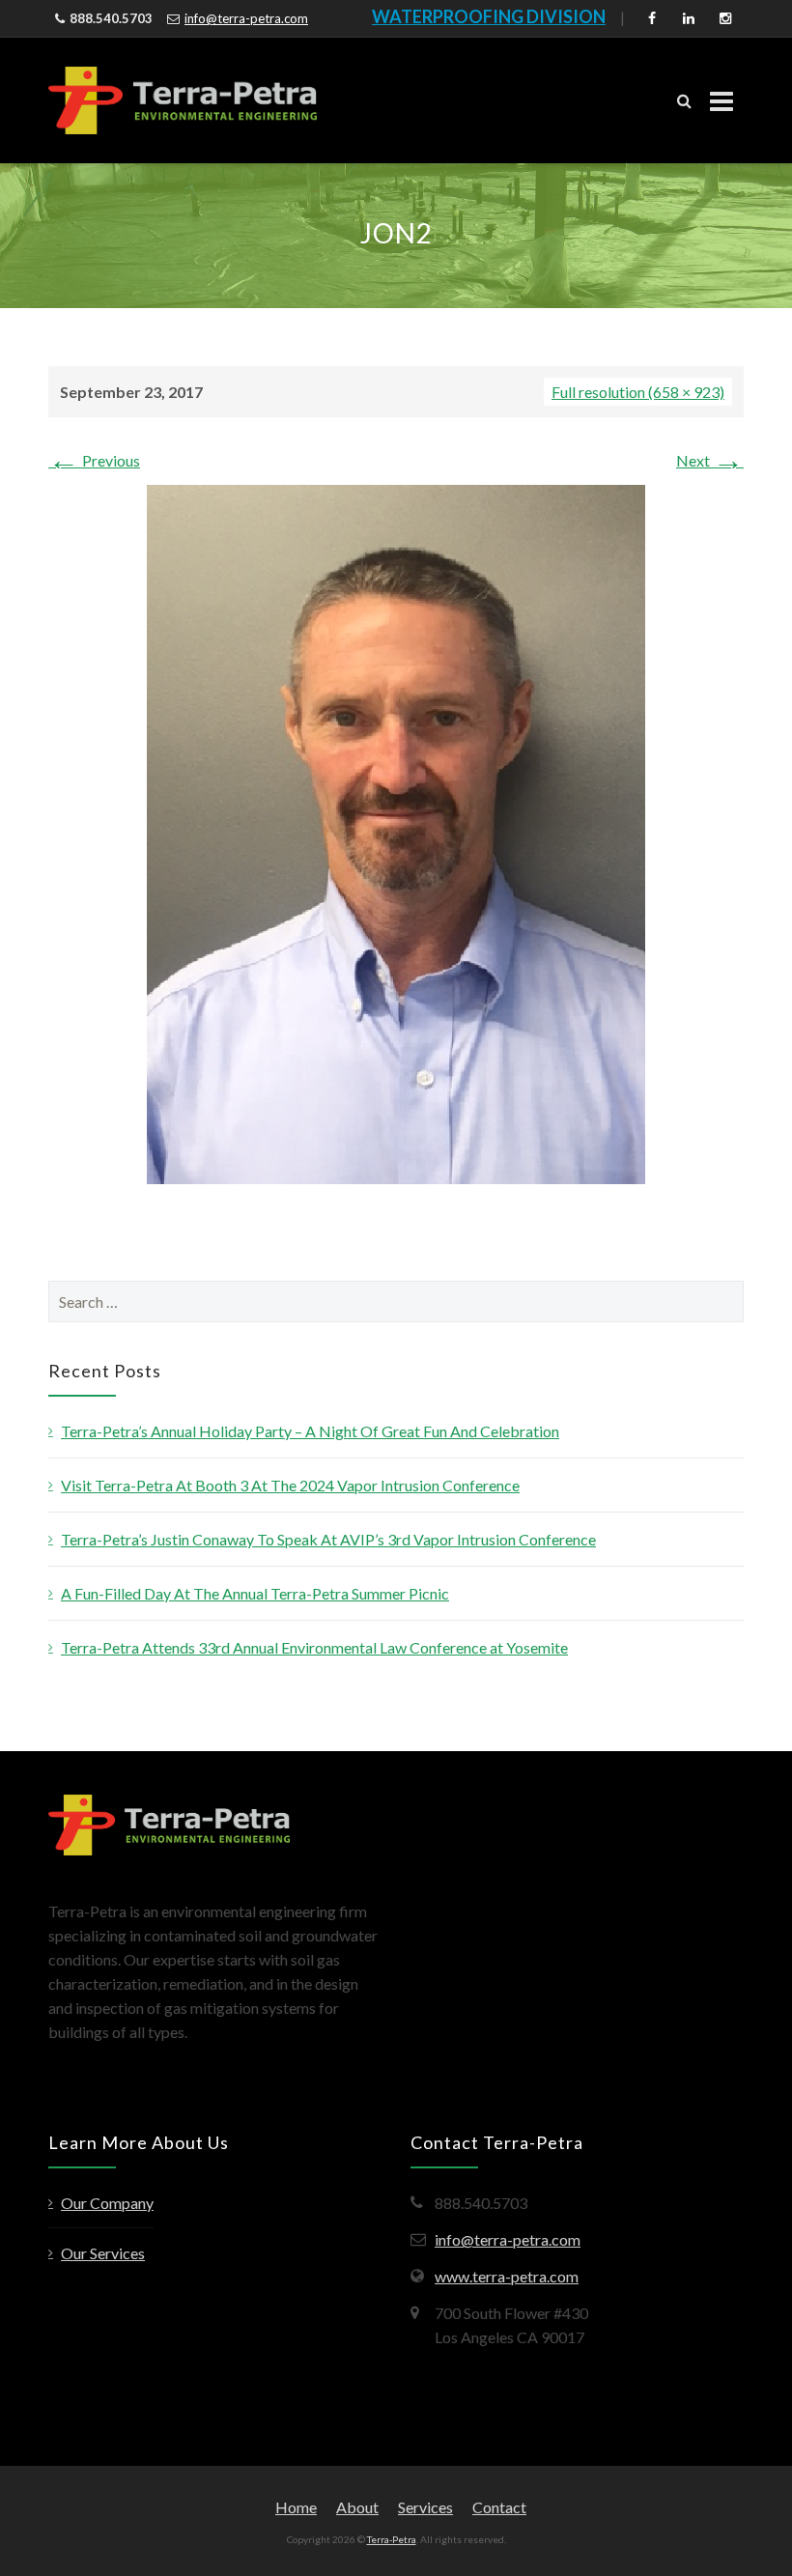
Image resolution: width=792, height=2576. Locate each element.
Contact (499, 2507)
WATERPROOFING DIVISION (489, 16)
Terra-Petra (392, 2539)
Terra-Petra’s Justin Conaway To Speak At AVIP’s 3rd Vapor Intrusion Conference (328, 1539)
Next (710, 460)
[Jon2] (396, 832)
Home (296, 2507)
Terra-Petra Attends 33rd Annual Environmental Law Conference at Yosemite (314, 1647)
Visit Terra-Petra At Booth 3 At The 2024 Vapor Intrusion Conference (290, 1485)
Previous (94, 460)
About (357, 2507)
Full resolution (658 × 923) (638, 392)
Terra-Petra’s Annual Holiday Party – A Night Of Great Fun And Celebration (310, 1431)
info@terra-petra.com (246, 18)
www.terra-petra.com (507, 2276)
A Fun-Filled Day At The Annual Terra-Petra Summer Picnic (255, 1593)
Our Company (107, 2203)
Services (425, 2507)
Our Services (103, 2253)
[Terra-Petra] (183, 100)
